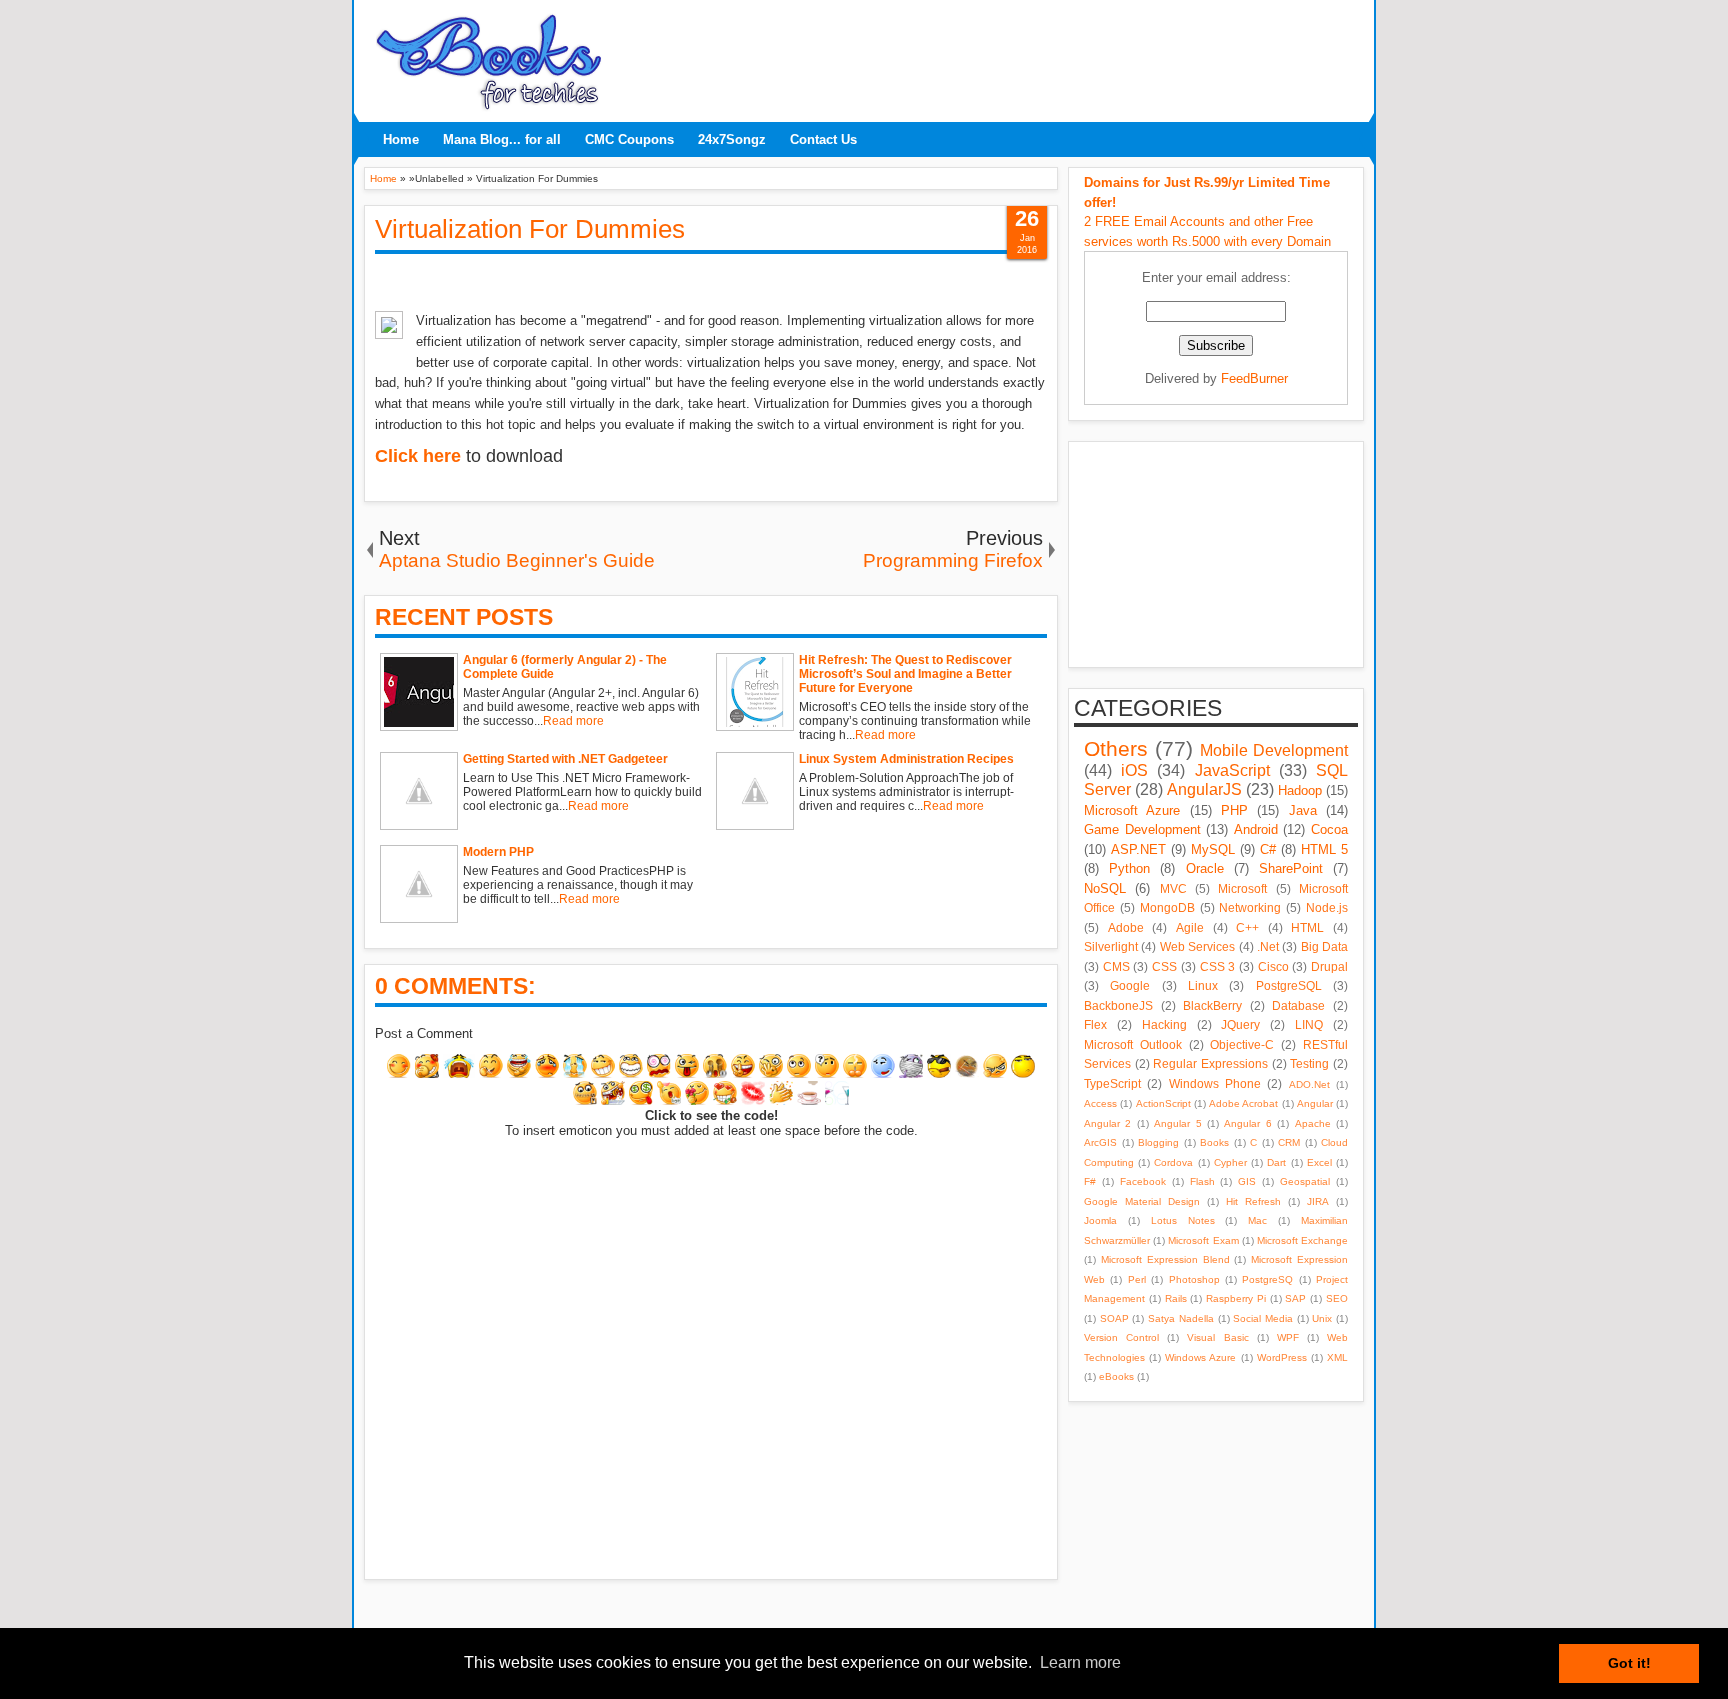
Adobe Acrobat (1243, 1103)
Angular (1315, 1103)
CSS (1164, 966)
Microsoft (1242, 888)
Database (1298, 1005)
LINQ (1309, 1024)
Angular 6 (1247, 1123)
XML (1337, 1357)
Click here (418, 456)
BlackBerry (1212, 1005)
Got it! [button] (1629, 1663)
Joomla (1100, 1220)
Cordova (1173, 1162)
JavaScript (1232, 770)
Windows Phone (1215, 1083)
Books (1214, 1142)
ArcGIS (1100, 1142)
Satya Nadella (1181, 1318)
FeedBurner (1254, 378)
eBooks (1116, 1376)
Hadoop (1300, 790)
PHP (1234, 810)
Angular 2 (1107, 1123)
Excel (1319, 1162)
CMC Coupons (629, 139)
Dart (1276, 1162)
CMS (1116, 966)
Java (1303, 810)
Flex (1095, 1024)
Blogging (1158, 1142)
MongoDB (1167, 907)
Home (401, 139)
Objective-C (1242, 1044)
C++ (1247, 927)
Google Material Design (1142, 1201)
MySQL (1213, 849)
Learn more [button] (1080, 1662)
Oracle (1205, 868)
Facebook (1143, 1181)
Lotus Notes (1183, 1220)
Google (1130, 985)
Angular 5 (1177, 1123)
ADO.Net (1309, 1084)
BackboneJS (1118, 1005)
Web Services (1197, 946)
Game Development (1142, 829)
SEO (1337, 1298)
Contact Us (823, 139)
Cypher (1230, 1162)
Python (1129, 868)
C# (1268, 849)
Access (1100, 1103)
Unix (1322, 1318)
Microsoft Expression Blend (1165, 1259)
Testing (1309, 1063)
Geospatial (1305, 1181)
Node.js (1327, 907)
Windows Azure (1200, 1357)
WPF (1288, 1337)
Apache (1313, 1123)
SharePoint (1291, 868)
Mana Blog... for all (502, 139)
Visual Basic (1217, 1337)
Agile (1190, 927)
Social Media (1263, 1318)
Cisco (1273, 966)
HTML (1307, 927)
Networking (1250, 907)
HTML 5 (1324, 849)
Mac (1257, 1220)
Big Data (1324, 946)
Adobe (1126, 927)
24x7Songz (732, 139)
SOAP (1114, 1318)
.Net (1268, 946)
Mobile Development (1274, 750)
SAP (1295, 1298)
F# (1090, 1181)
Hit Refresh (1253, 1201)
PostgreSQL (1289, 985)
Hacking (1164, 1024)
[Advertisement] (989, 55)
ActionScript (1163, 1103)
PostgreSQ (1267, 1279)
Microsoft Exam (1203, 1240)
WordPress (1282, 1357)
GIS (1247, 1181)
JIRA (1318, 1201)
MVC (1173, 888)
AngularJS (1204, 789)
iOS (1134, 770)
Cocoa (1329, 829)
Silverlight (1111, 946)
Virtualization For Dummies (530, 229)
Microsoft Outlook (1133, 1044)
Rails (1176, 1298)
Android (1256, 829)
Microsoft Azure (1132, 810)
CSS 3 (1218, 966)
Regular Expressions (1210, 1063)
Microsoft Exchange (1302, 1240)
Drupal (1329, 966)
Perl (1137, 1279)
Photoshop (1194, 1279)
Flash (1202, 1181)
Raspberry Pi (1236, 1298)
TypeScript (1112, 1083)
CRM (1289, 1142)
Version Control (1121, 1337)
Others (1116, 748)
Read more (573, 721)
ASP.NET (1138, 849)
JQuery (1240, 1024)
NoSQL (1105, 888)
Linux (1203, 985)
